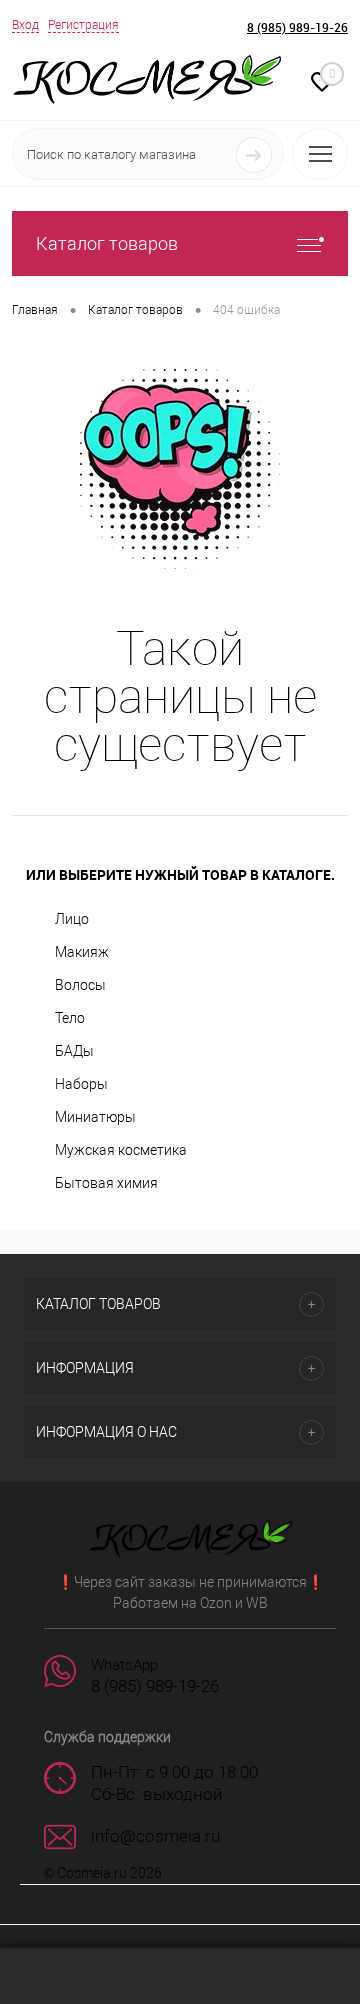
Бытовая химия (106, 1183)
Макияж (82, 952)
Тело (70, 1018)
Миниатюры (95, 1117)
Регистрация (83, 25)
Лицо (72, 919)
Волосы (80, 985)
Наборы (81, 1084)
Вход (25, 25)
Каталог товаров (107, 243)
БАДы (74, 1051)
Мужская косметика (121, 1150)
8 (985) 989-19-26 (297, 27)
